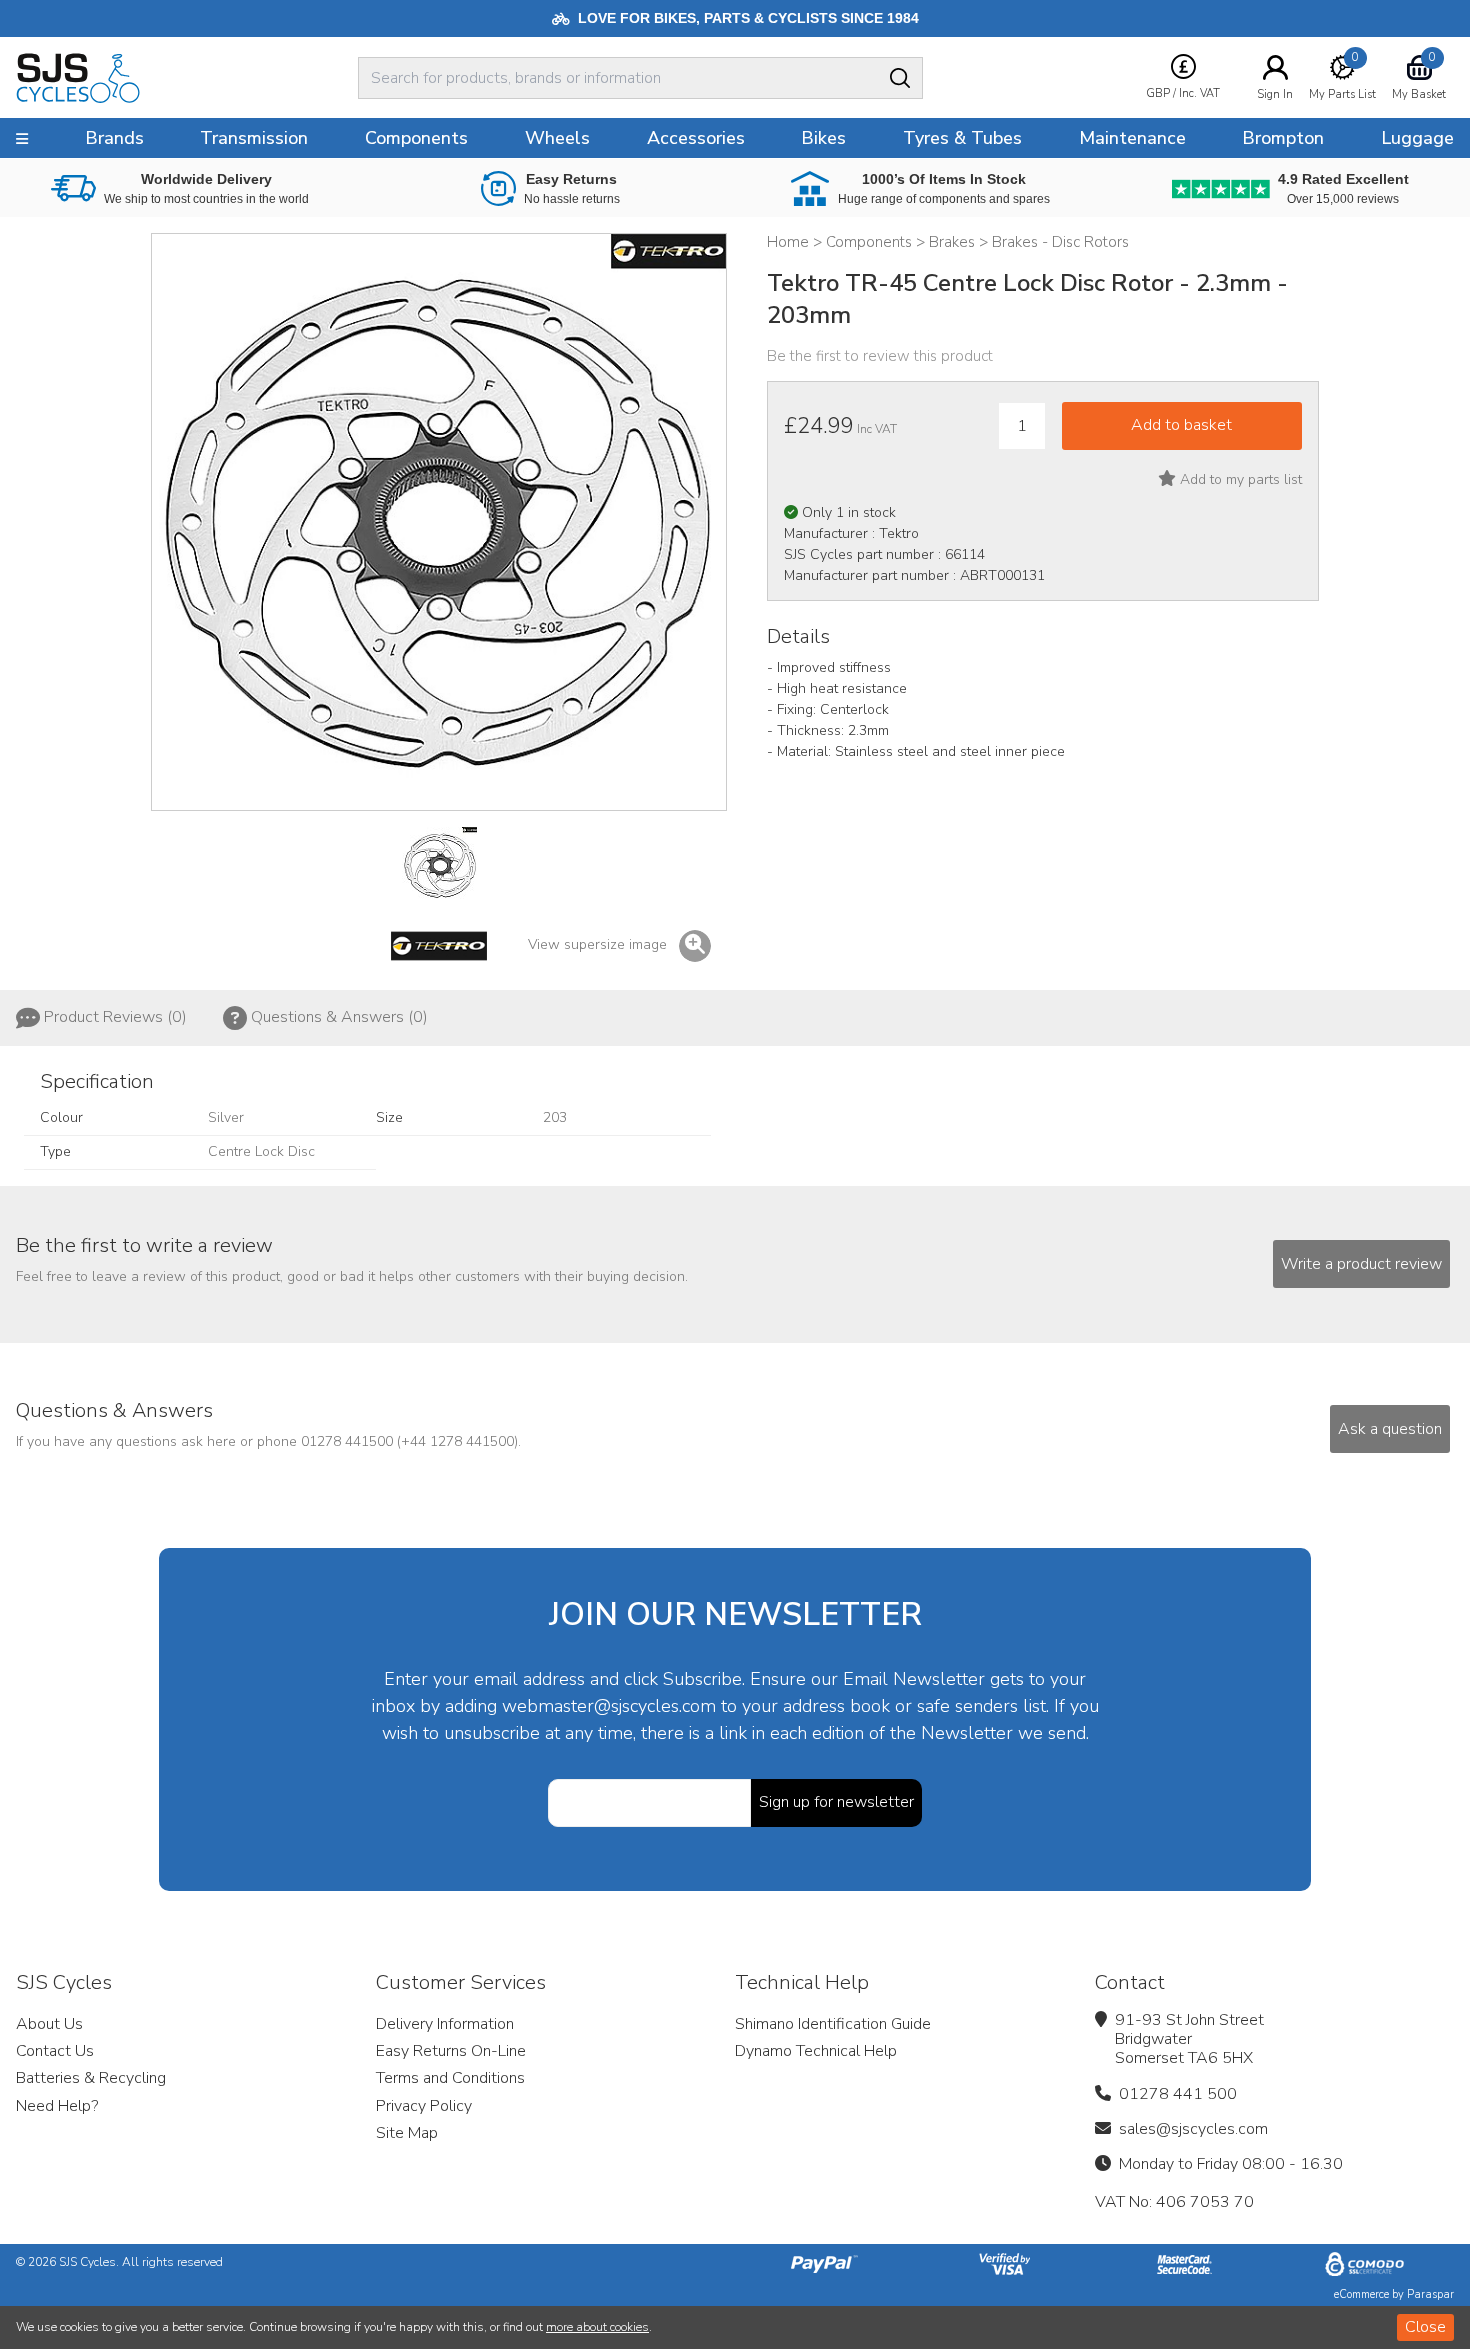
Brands (114, 138)
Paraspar (1430, 2294)
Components (416, 138)
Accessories (696, 138)
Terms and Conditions (450, 2078)
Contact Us (55, 2051)
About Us (49, 2024)
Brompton (1283, 138)
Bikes (823, 138)
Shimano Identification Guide (833, 2024)
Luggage (1417, 138)
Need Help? (57, 2106)
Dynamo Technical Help (816, 2051)
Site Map (407, 2133)
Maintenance (1132, 138)
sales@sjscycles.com (1193, 2129)
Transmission (254, 138)
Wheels (557, 138)
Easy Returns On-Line (451, 2051)
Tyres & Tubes (962, 138)
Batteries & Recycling (91, 2078)
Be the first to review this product (880, 356)
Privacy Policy (424, 2106)
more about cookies (597, 2327)
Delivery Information (445, 2024)
